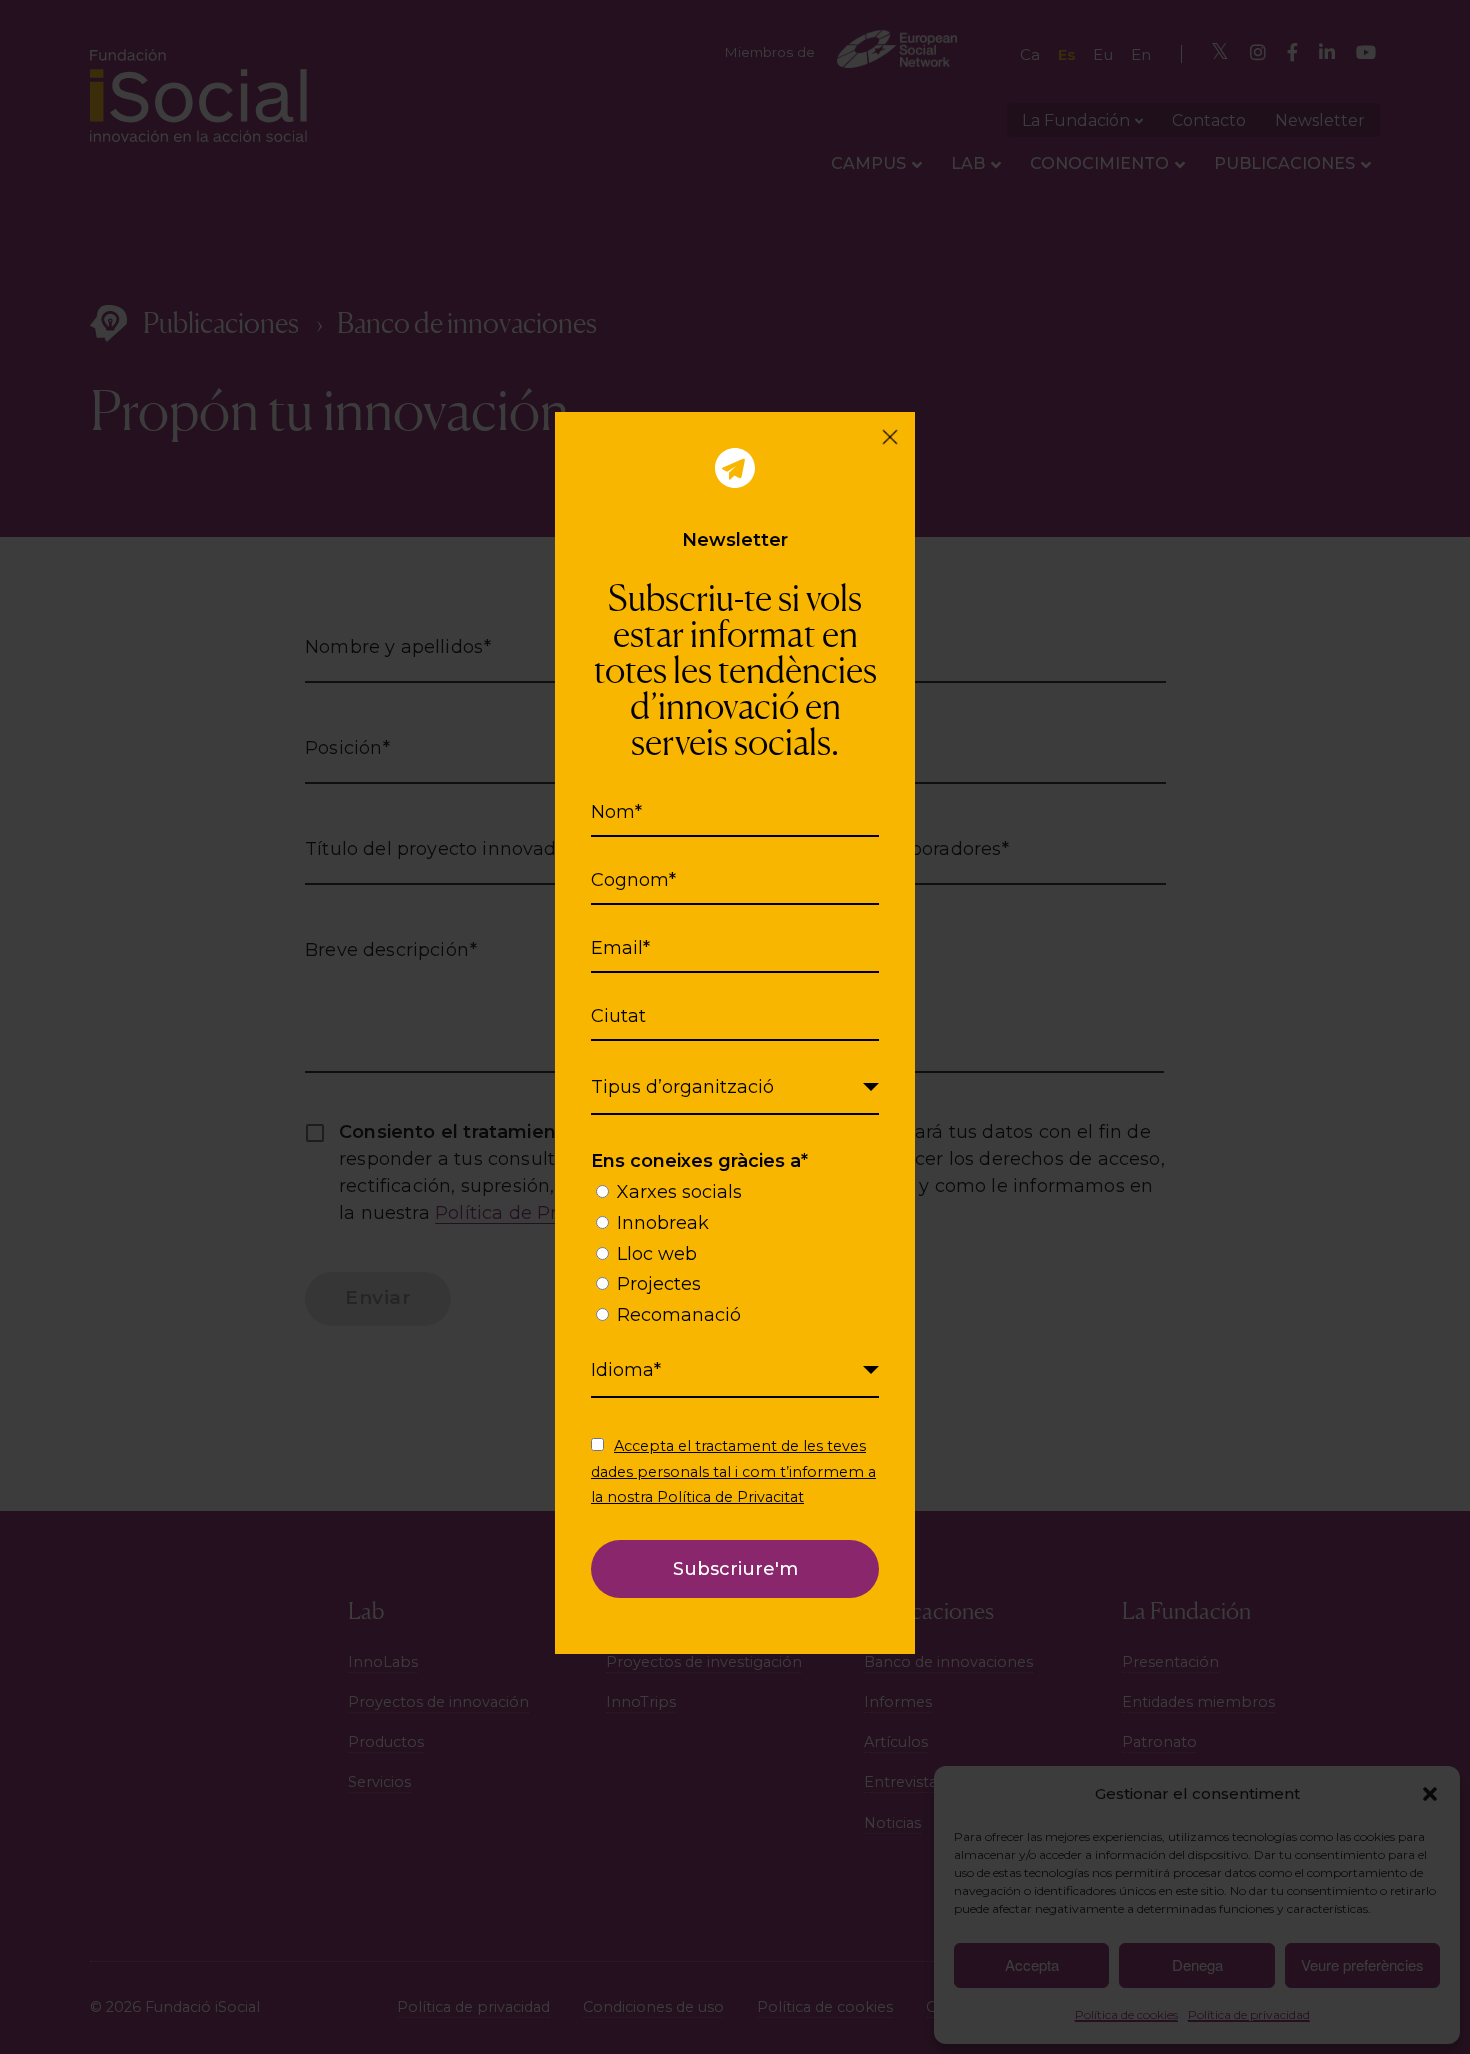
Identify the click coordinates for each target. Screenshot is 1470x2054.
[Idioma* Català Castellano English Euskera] (735, 1371)
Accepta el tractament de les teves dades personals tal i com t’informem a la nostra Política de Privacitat (733, 1471)
